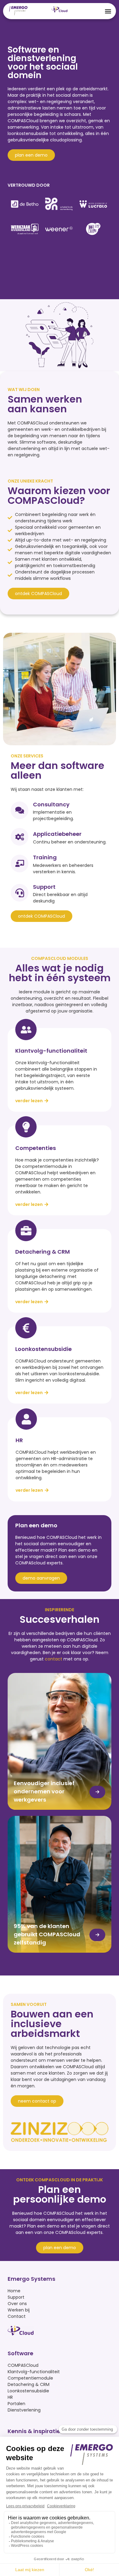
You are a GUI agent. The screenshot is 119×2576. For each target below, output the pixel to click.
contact (54, 1659)
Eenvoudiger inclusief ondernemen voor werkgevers (44, 1791)
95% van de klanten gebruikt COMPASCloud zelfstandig (47, 1934)
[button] (108, 11)
